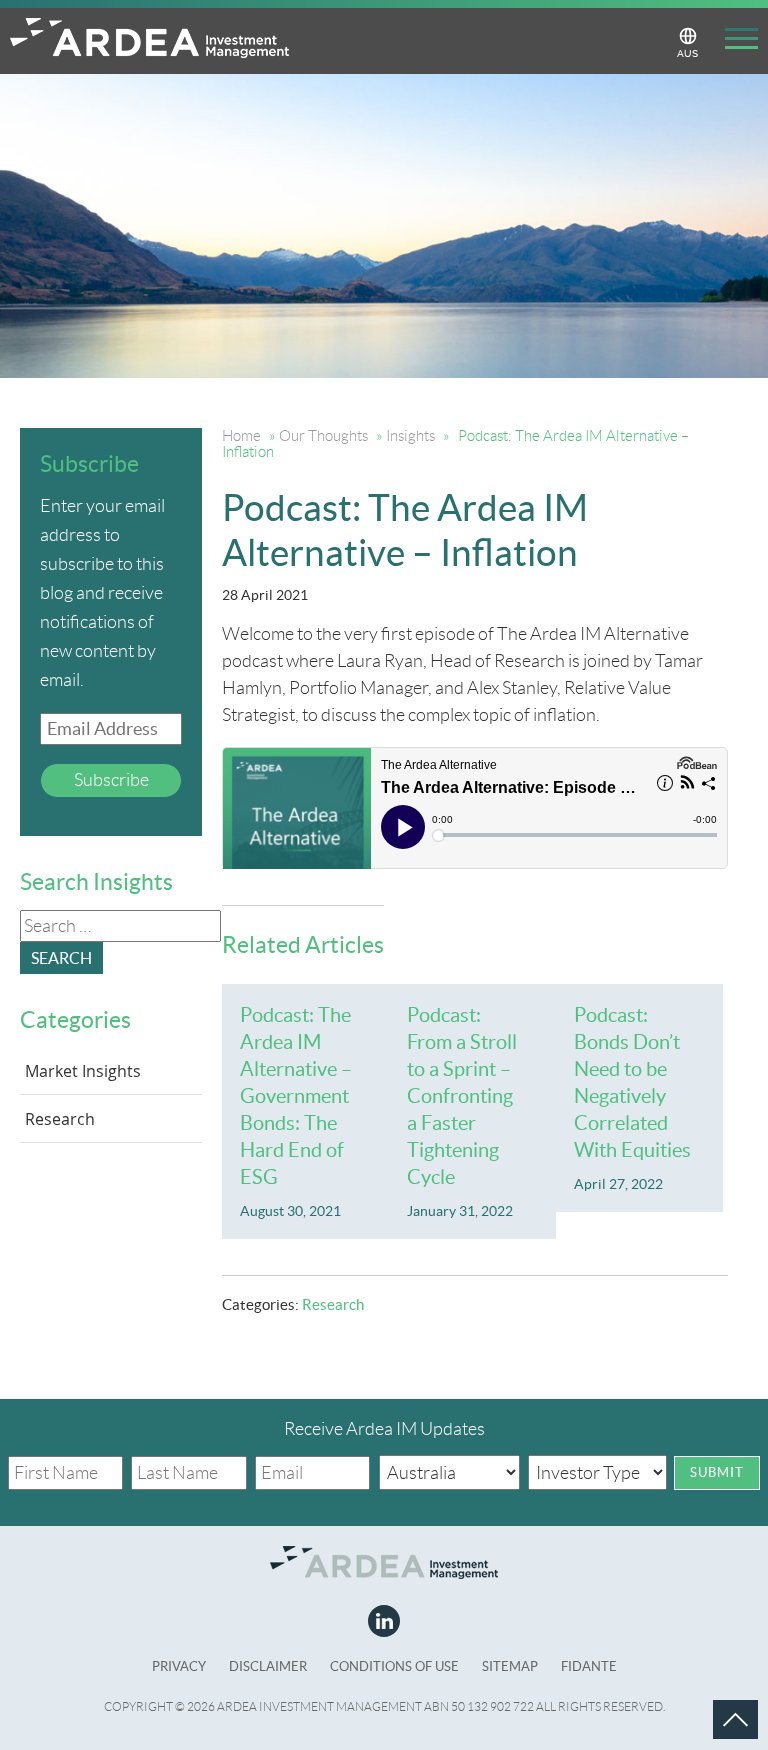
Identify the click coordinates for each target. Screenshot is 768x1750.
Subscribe (111, 780)
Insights (410, 436)
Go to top (712, 1700)
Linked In (384, 1621)
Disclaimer (268, 1666)
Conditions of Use (394, 1666)
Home (241, 436)
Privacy (179, 1666)
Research (333, 1304)
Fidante (589, 1666)
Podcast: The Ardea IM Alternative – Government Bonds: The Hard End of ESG (296, 1096)
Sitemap (510, 1666)
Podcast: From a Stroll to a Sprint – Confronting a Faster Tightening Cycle (462, 1096)
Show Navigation (734, 42)
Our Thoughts (323, 436)
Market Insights (83, 1071)
